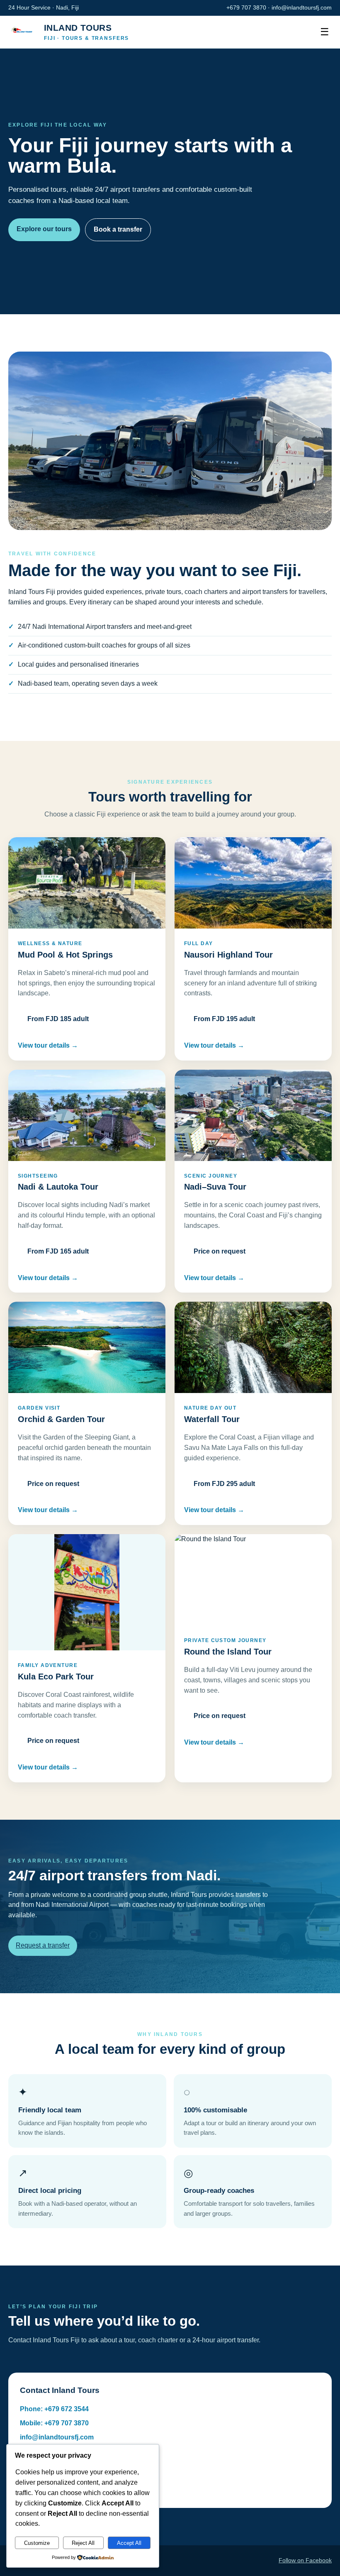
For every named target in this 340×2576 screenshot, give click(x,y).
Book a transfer (118, 229)
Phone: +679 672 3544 (54, 2409)
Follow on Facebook (305, 2560)
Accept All (129, 2543)
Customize (37, 2543)
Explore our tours (44, 229)
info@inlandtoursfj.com (302, 7)
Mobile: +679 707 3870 (54, 2423)
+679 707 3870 (246, 7)
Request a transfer (43, 1945)
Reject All (83, 2543)
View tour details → (48, 1045)
